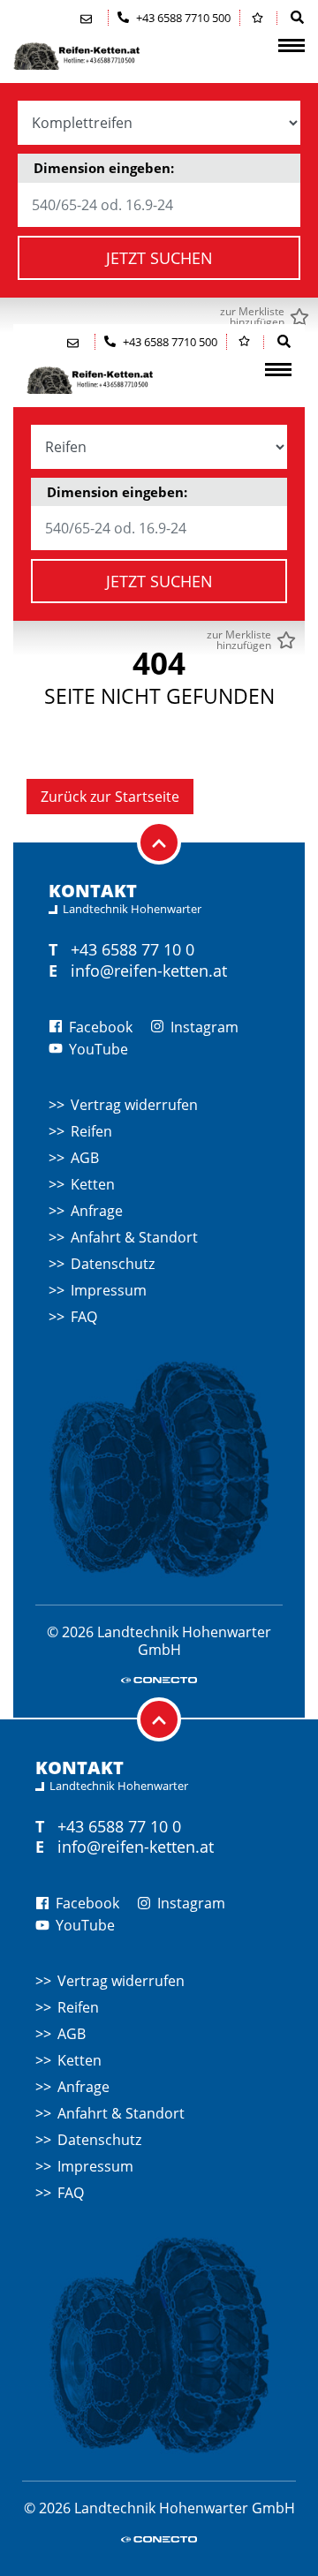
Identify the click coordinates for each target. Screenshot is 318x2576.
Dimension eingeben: (104, 168)
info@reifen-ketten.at (149, 971)
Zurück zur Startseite (110, 797)
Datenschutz (113, 1264)
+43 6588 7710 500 (182, 18)
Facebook (99, 1027)
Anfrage (97, 1211)
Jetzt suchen (159, 258)
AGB (85, 1158)
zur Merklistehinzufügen (252, 317)
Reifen (91, 1131)
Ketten (93, 1184)
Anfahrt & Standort (134, 1237)
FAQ (84, 1317)
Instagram (203, 1027)
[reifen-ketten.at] (102, 56)
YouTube (97, 1049)
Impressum (109, 1290)
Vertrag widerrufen (134, 1105)
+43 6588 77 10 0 (132, 949)
